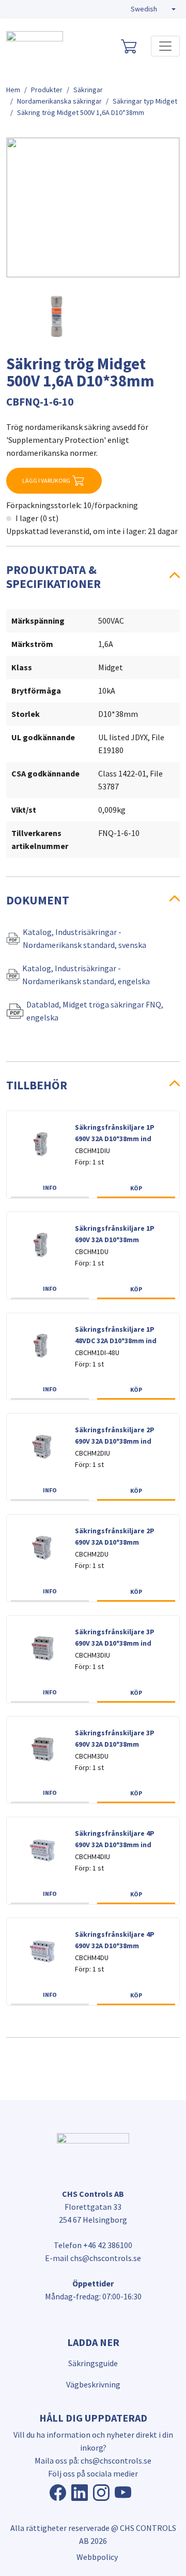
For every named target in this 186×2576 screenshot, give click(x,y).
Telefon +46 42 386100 (93, 2245)
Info (50, 1188)
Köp (136, 1188)
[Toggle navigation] (165, 46)
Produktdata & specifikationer (53, 576)
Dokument (38, 900)
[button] (153, 9)
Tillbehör (37, 1085)
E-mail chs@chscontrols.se (93, 2258)
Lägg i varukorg (46, 480)
